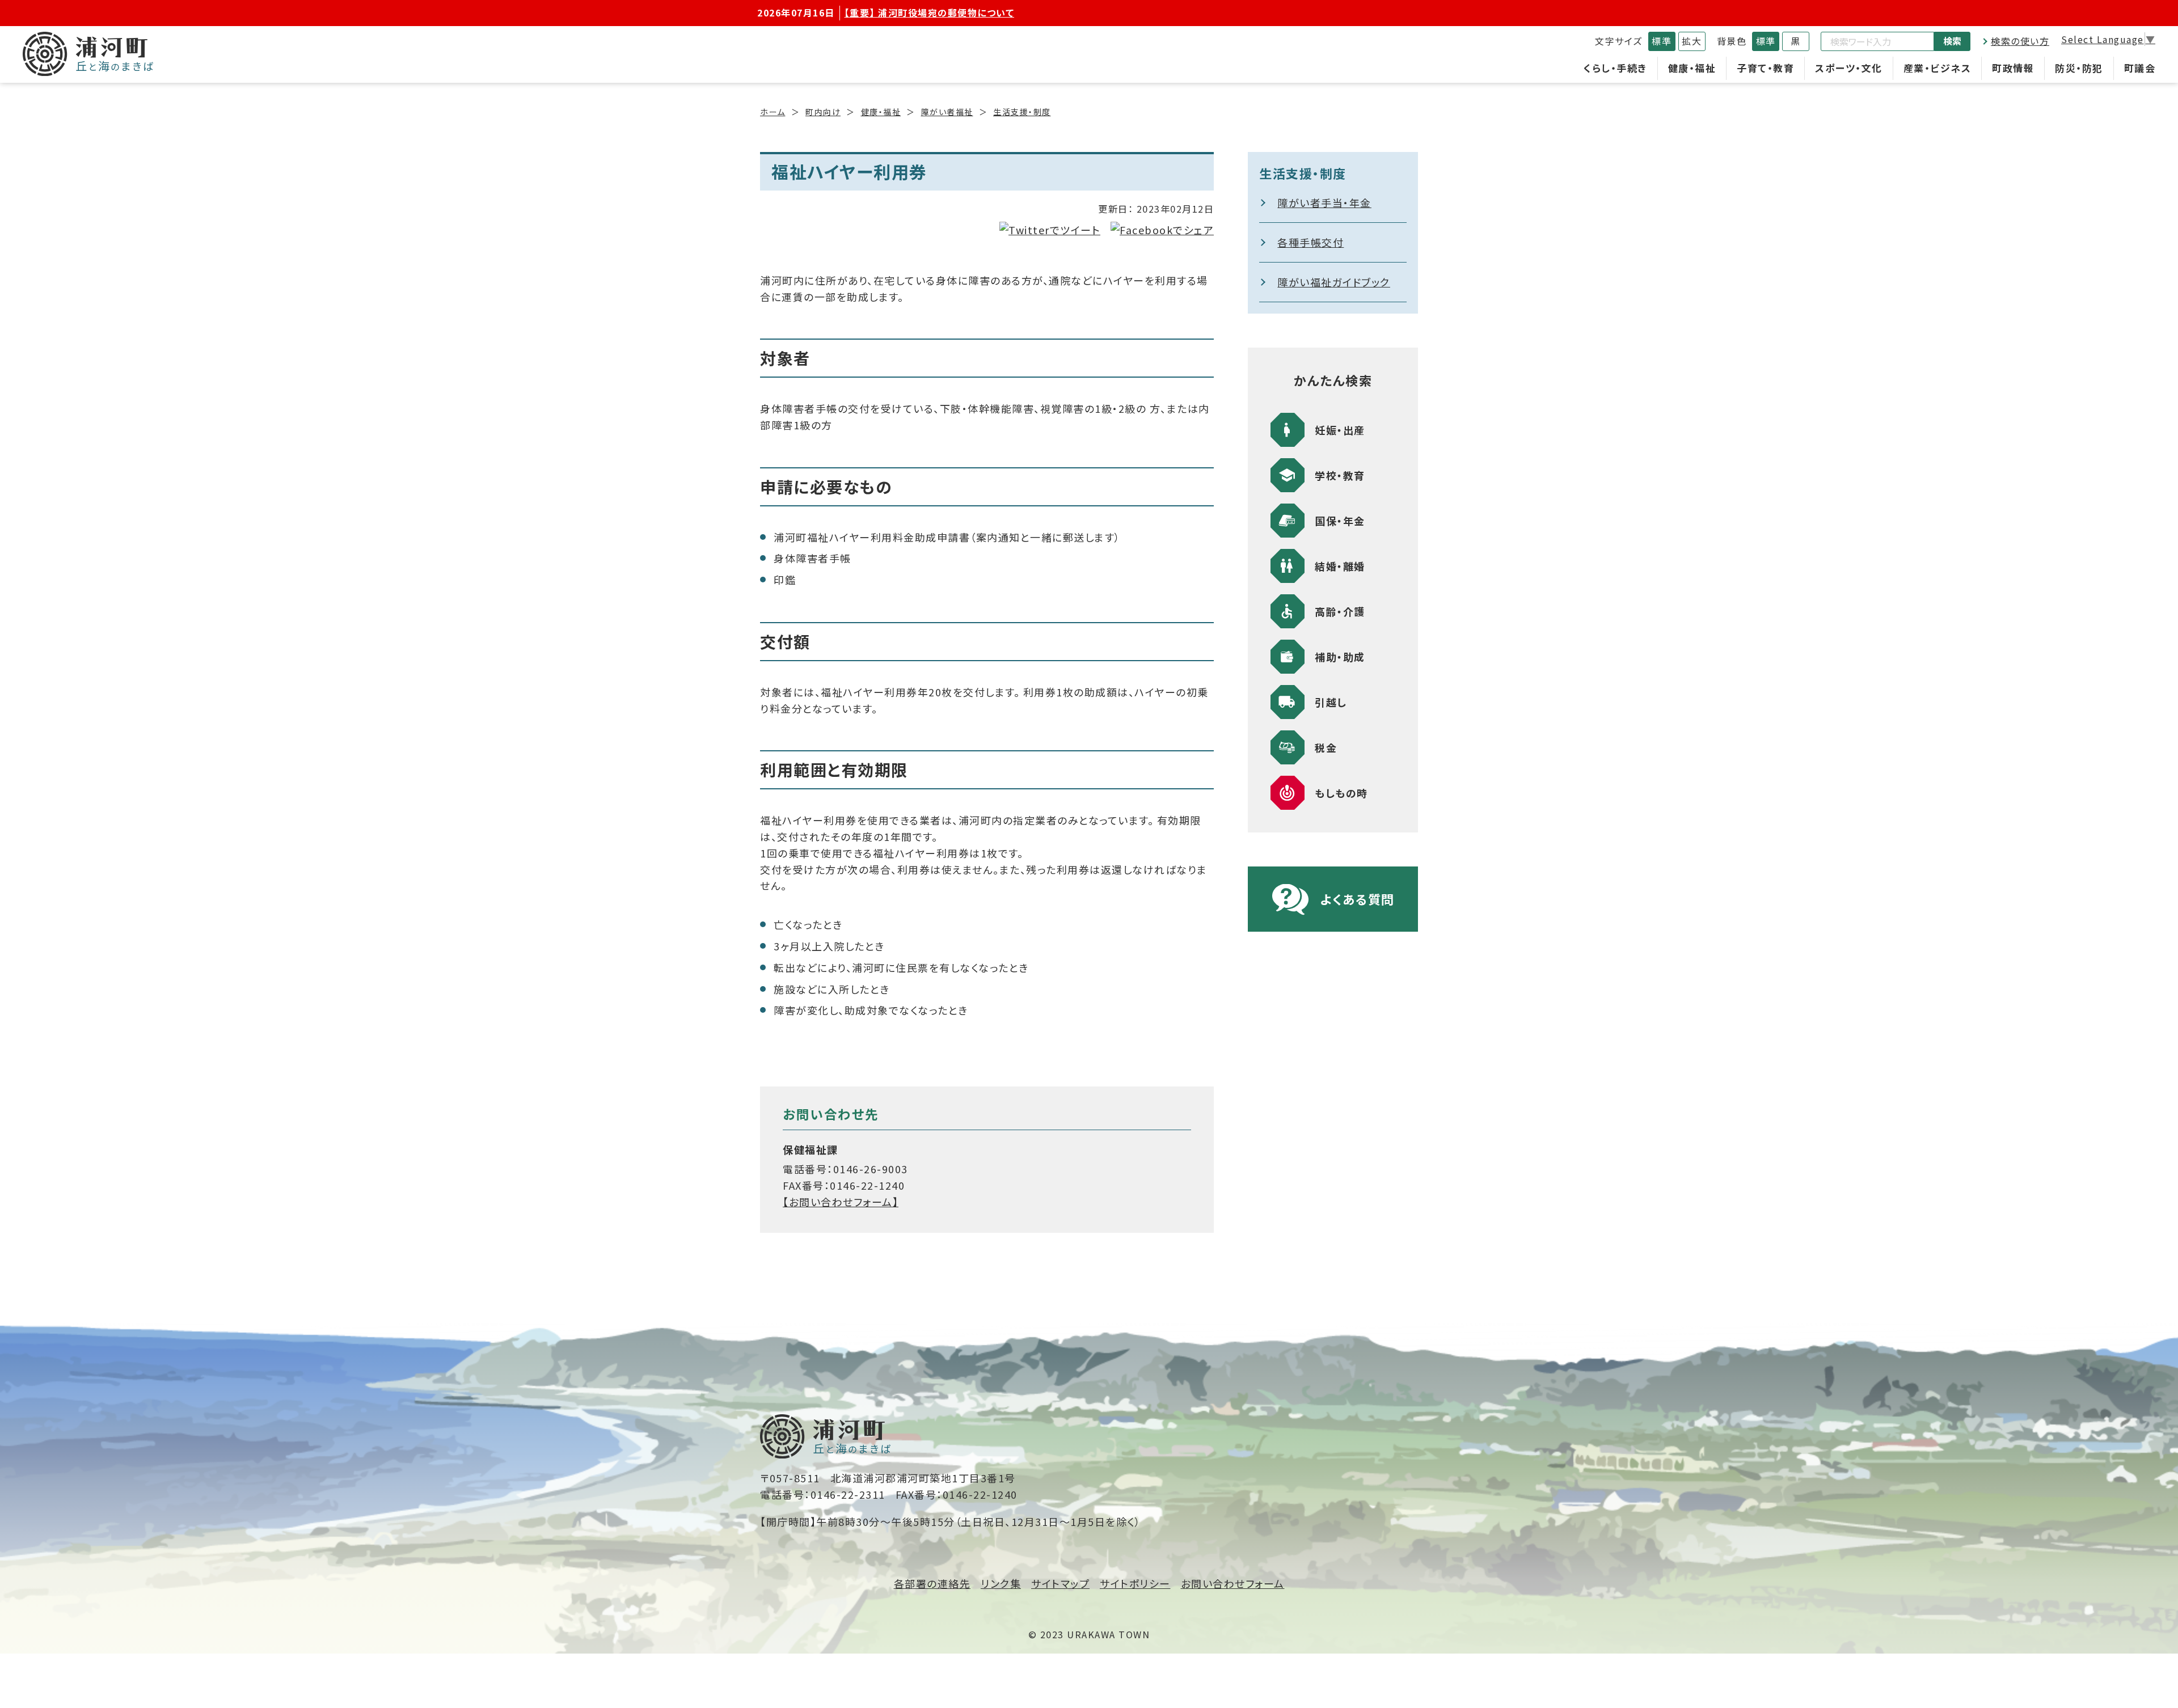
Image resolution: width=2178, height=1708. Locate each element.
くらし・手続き (1615, 68)
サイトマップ (1060, 1583)
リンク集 (1001, 1583)
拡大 (1692, 41)
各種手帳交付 (1310, 242)
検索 (1952, 41)
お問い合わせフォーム (1233, 1583)
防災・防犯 (2079, 68)
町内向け (823, 112)
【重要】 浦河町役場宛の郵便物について (930, 12)
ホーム (773, 112)
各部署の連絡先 (932, 1583)
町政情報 (2013, 68)
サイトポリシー (1135, 1583)
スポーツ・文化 (1849, 68)
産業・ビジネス (1938, 68)
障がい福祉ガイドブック (1334, 282)
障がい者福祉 (947, 112)
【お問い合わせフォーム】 (841, 1202)
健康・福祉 (1692, 68)
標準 (1662, 41)
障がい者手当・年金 (1324, 202)
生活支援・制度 (1022, 112)
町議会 (2140, 68)
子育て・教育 (1765, 68)
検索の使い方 (2020, 41)
